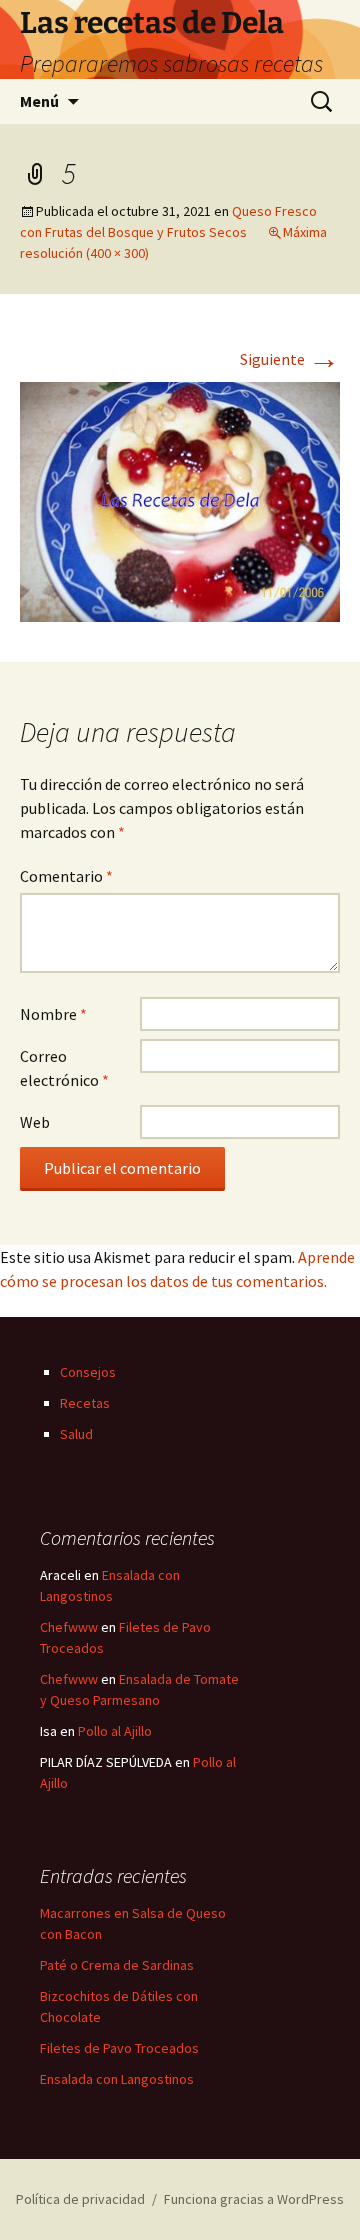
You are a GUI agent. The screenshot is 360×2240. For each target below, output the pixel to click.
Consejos (88, 1372)
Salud (76, 1434)
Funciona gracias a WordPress (254, 2199)
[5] (180, 500)
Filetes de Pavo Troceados (119, 2048)
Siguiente (290, 359)
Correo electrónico (64, 1068)
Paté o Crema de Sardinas (117, 1965)
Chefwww (69, 1627)
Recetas (85, 1403)
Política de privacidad (80, 2199)
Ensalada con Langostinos (117, 2079)
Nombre (53, 1014)
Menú (39, 101)
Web (35, 1122)
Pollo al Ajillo (115, 1731)
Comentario (66, 876)
